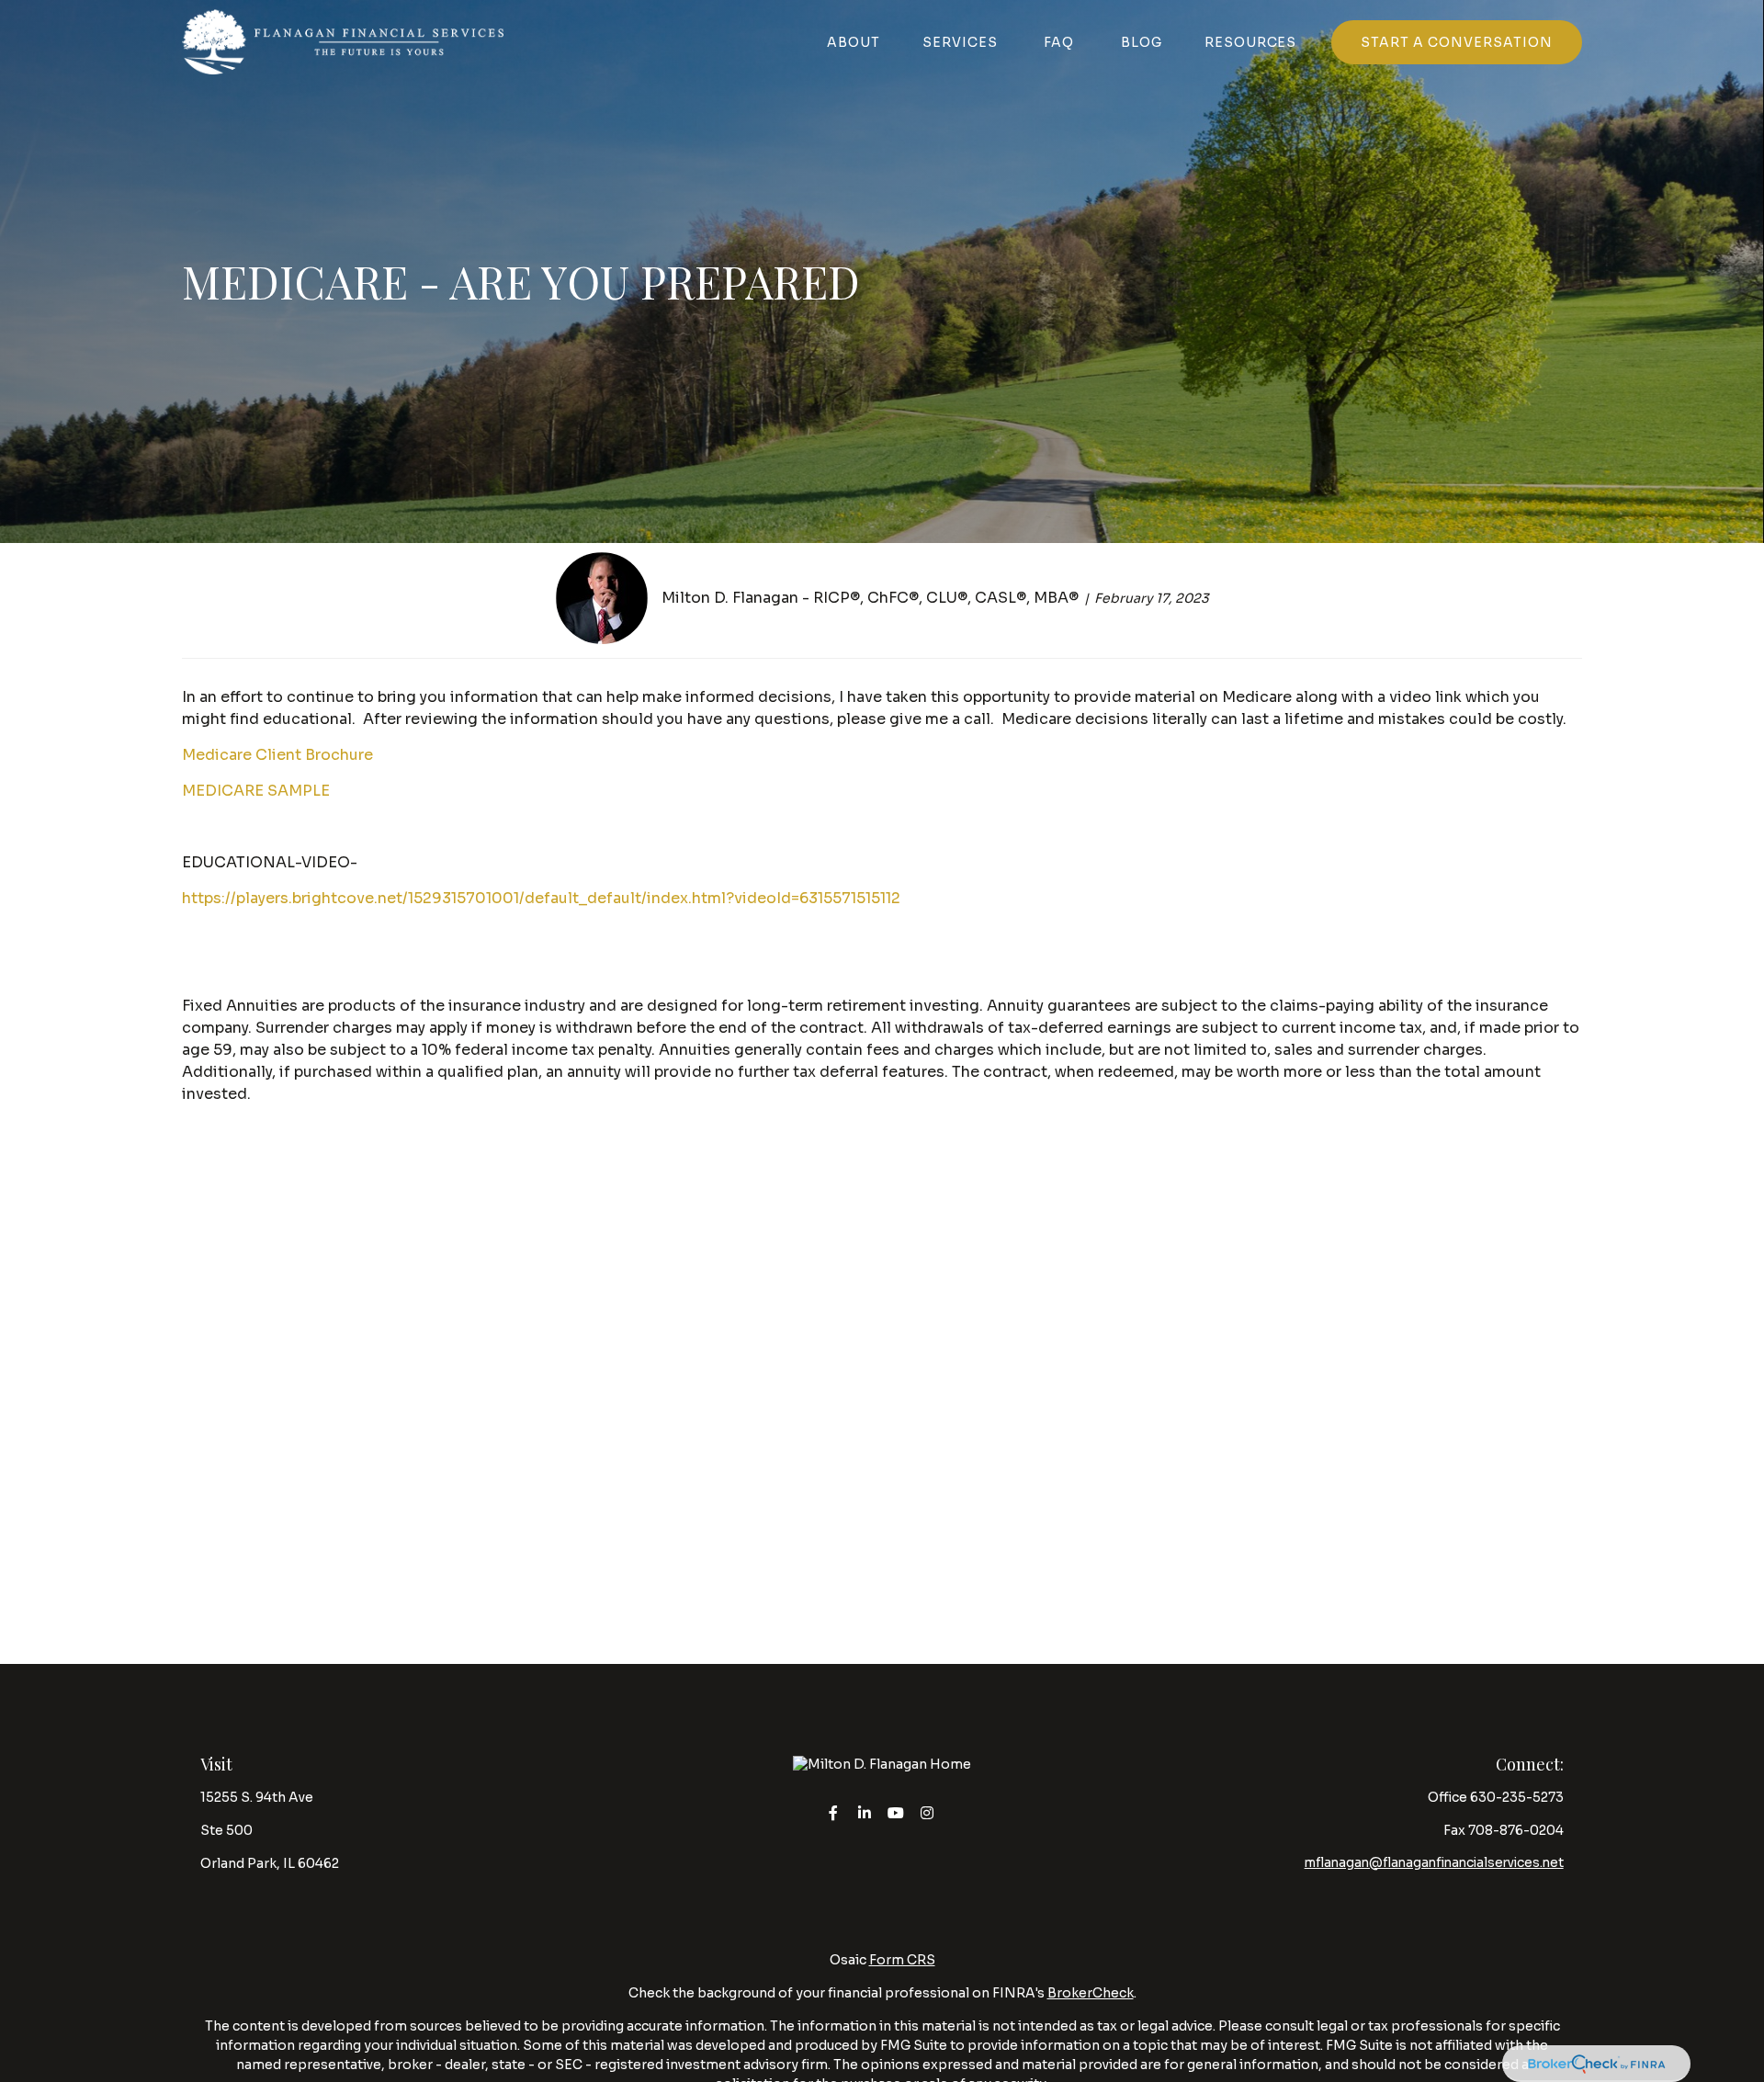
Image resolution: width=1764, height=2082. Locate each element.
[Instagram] (927, 1812)
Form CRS (902, 1960)
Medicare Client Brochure (277, 755)
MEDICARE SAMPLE (256, 791)
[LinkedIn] (865, 1812)
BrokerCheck (1091, 1993)
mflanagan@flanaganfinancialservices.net (1434, 1863)
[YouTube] (896, 1812)
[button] (854, 42)
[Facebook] (834, 1812)
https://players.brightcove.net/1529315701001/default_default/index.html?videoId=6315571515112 (541, 898)
